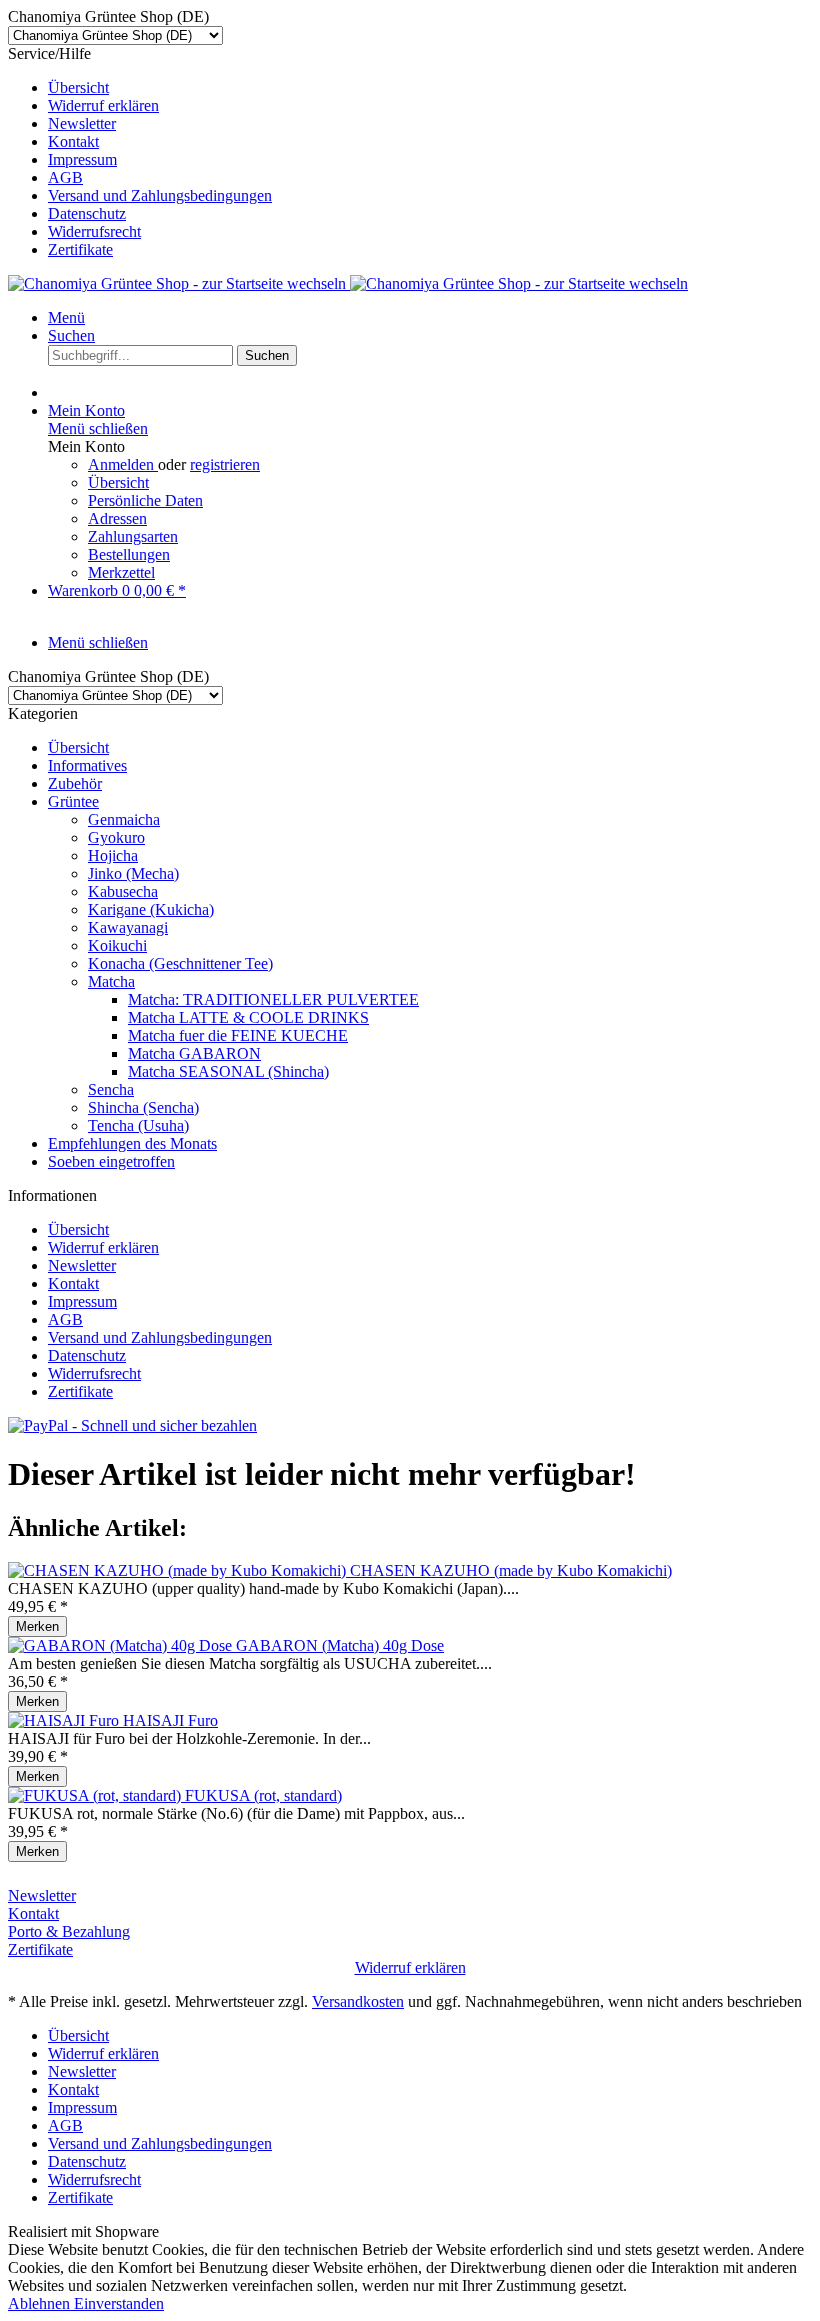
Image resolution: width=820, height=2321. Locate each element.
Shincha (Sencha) (143, 1107)
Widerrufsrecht (94, 231)
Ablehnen (41, 2303)
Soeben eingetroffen (111, 1161)
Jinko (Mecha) (133, 873)
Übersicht (78, 87)
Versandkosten (358, 2001)
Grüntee (73, 801)
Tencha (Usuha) (138, 1125)
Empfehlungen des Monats (132, 1143)
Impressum (82, 159)
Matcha (111, 981)
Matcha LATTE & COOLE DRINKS (248, 1017)
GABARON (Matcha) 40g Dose (340, 1645)
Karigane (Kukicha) (151, 909)
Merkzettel (121, 572)
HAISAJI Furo (170, 1720)
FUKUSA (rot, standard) (263, 1795)
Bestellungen (129, 554)
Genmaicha (124, 819)
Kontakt (73, 141)
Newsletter (82, 123)
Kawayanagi (128, 927)
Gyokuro (116, 837)
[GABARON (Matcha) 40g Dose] (122, 1645)
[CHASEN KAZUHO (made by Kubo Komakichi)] (179, 1570)
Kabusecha (123, 891)
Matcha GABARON (194, 1053)
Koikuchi (117, 945)
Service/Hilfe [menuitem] (140, 151)
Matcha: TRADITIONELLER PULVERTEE (273, 999)
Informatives (87, 765)
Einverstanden (119, 2303)
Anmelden (123, 464)
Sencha (111, 1089)
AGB (65, 177)
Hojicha (113, 855)
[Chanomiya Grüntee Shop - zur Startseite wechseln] (348, 283)
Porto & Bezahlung (69, 1931)
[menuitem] (430, 88)
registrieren (225, 464)
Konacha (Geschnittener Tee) (180, 963)
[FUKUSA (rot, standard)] (96, 1795)
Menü (66, 317)
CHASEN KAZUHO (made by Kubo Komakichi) (511, 1570)
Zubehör (75, 783)
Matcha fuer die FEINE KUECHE (238, 1035)
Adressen (117, 518)
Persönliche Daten (145, 500)
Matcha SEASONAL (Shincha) (228, 1071)
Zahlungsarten (133, 536)
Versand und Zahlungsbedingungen (160, 195)
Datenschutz (87, 213)
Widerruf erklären (103, 105)
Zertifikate (80, 249)
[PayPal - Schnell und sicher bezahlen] (132, 1425)
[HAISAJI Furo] (65, 1720)
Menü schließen (98, 428)
